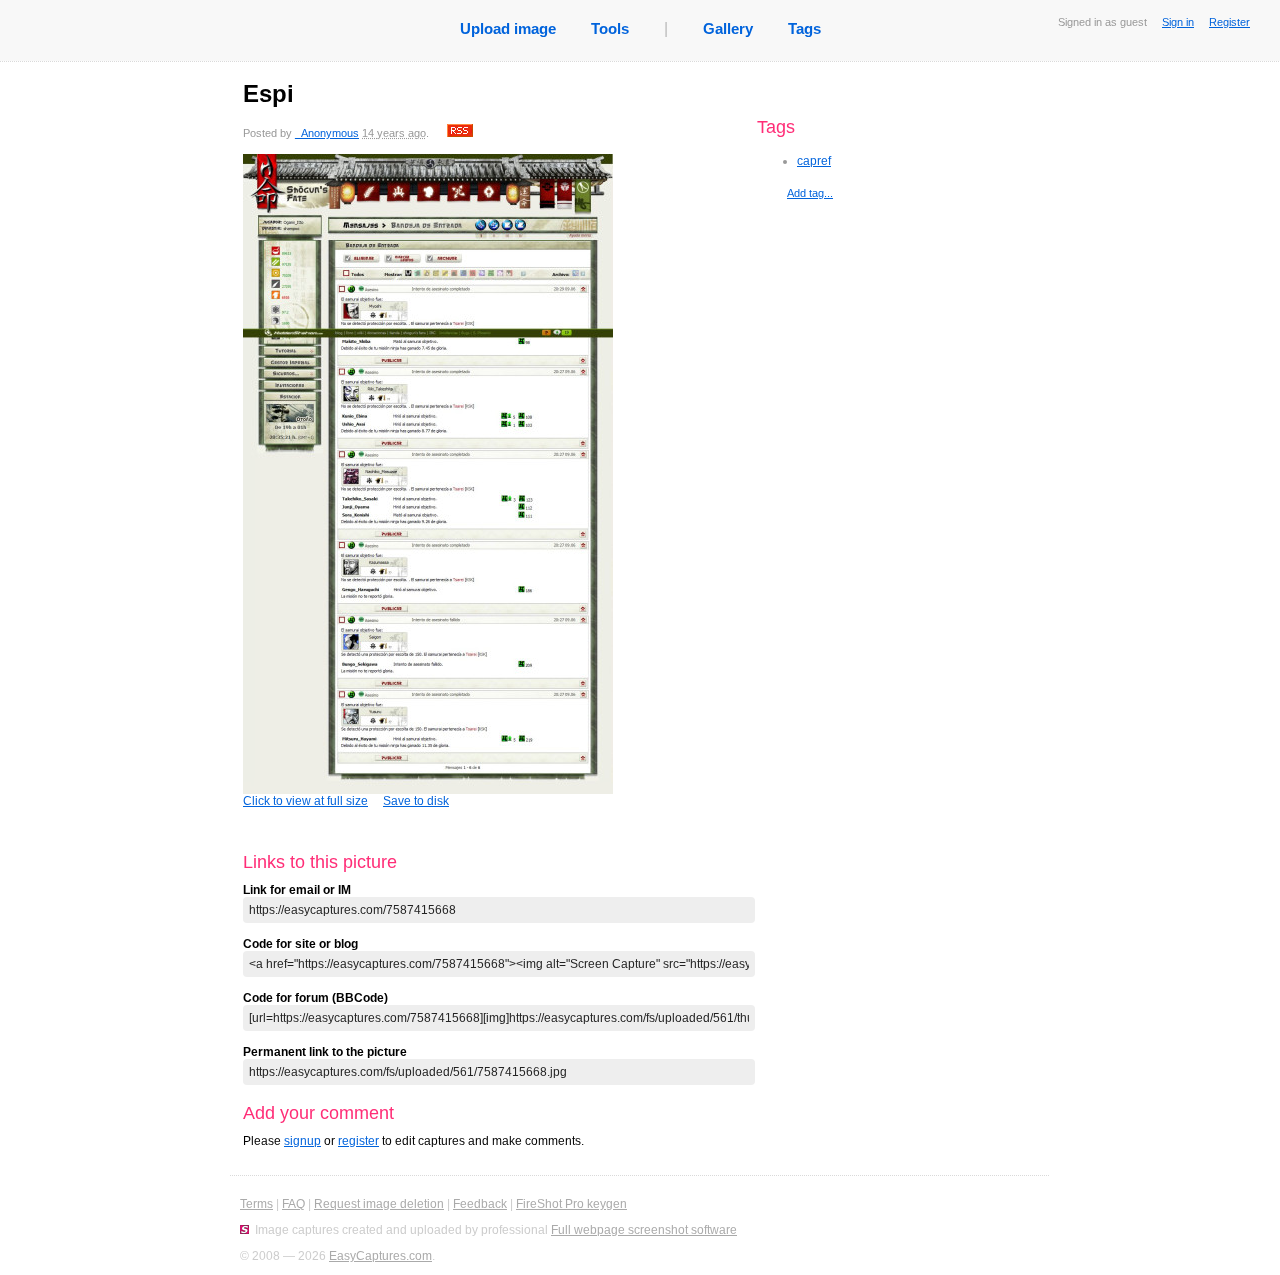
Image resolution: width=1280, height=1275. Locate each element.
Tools (610, 28)
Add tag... (810, 193)
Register (1229, 22)
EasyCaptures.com (380, 1256)
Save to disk (416, 801)
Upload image (508, 28)
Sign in (1178, 22)
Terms (256, 1204)
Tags (804, 28)
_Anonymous (327, 133)
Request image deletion (379, 1204)
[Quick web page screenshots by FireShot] (244, 1230)
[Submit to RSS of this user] (460, 133)
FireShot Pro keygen (571, 1204)
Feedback (480, 1204)
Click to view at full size (305, 801)
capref (814, 161)
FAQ (293, 1204)
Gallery (728, 28)
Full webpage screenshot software (644, 1230)
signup (302, 1141)
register (358, 1141)
